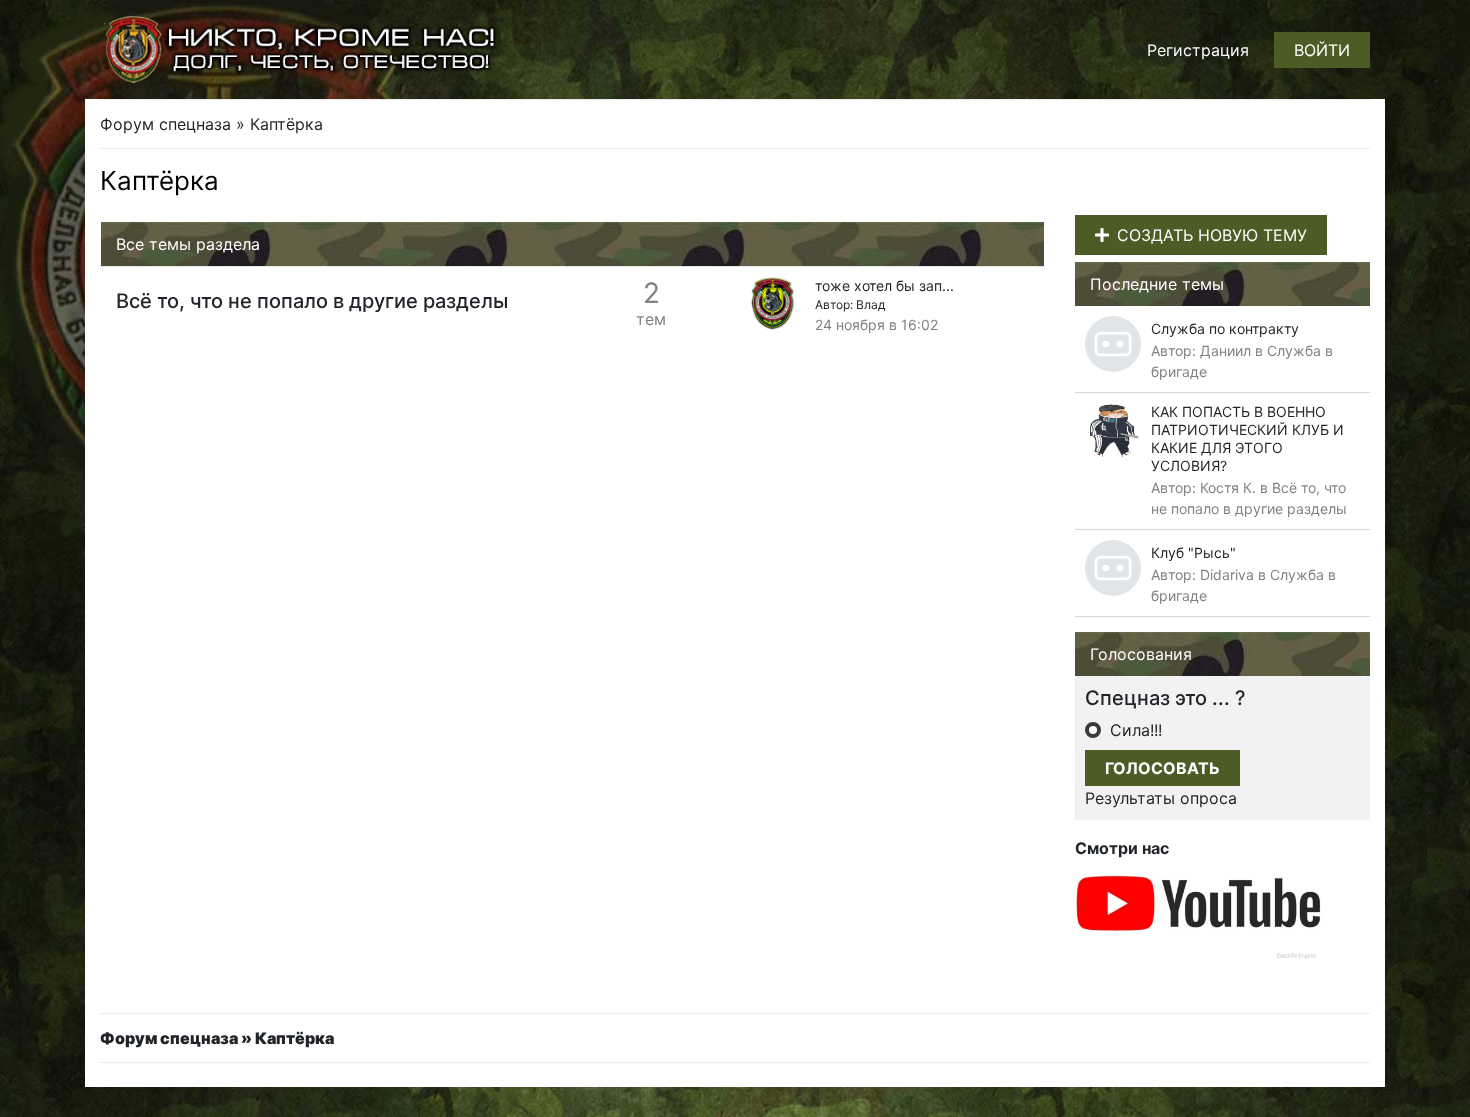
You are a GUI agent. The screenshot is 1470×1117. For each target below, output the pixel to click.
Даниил (1225, 350)
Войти (1322, 50)
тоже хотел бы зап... (884, 285)
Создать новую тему (1212, 235)
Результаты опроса (1161, 798)
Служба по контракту (1225, 328)
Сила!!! (1133, 730)
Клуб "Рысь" (1193, 552)
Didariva (1227, 574)
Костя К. (1228, 487)
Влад (870, 304)
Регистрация (1198, 50)
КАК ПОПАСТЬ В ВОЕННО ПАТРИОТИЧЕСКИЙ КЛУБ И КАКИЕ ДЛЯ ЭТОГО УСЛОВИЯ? (1247, 439)
